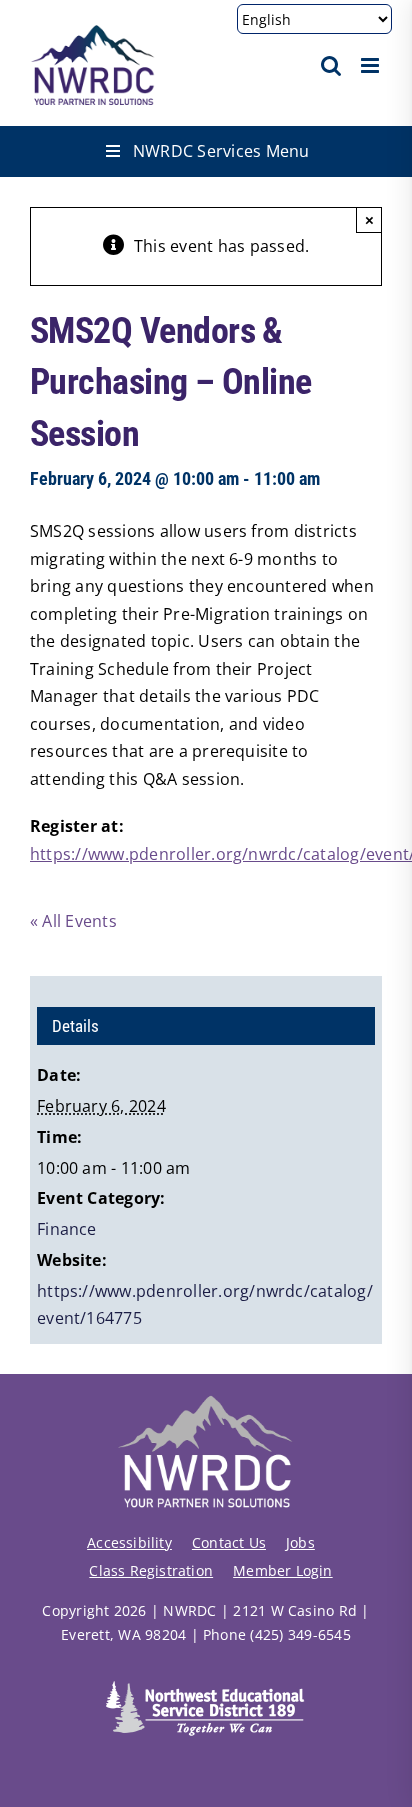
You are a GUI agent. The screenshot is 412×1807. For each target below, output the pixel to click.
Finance (67, 1229)
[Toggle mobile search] (331, 65)
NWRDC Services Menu (221, 151)
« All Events (73, 921)
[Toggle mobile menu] (371, 65)
